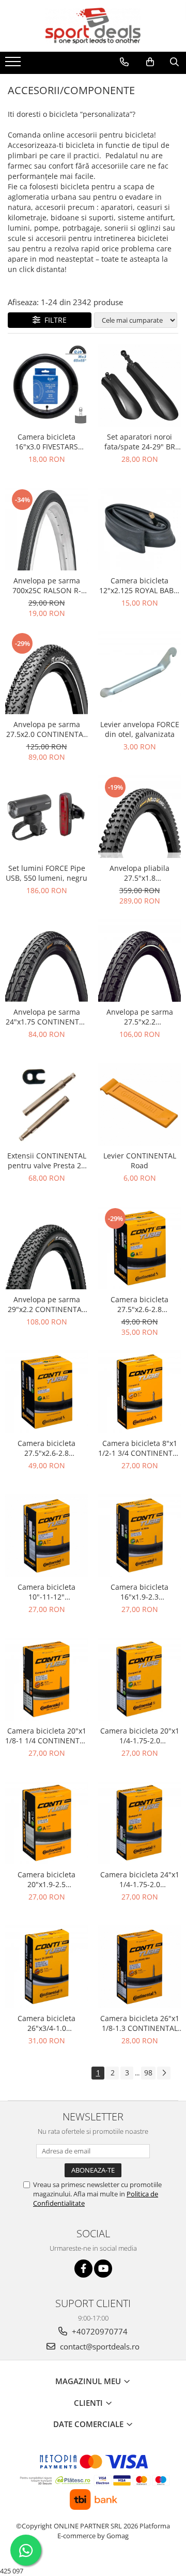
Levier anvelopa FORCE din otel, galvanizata (140, 729)
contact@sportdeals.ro (99, 2346)
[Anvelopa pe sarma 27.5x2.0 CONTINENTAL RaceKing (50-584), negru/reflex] (47, 673)
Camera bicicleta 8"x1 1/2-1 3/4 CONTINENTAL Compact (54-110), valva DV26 (139, 1448)
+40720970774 (99, 2331)
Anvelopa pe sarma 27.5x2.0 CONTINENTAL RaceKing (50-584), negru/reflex (47, 729)
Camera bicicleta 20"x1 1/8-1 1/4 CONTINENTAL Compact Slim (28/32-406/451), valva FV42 (47, 1736)
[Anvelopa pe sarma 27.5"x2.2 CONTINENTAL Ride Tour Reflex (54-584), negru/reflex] (139, 960)
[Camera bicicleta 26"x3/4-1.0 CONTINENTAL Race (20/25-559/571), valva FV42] (47, 1967)
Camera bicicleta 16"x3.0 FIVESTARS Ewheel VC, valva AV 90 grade (47, 442)
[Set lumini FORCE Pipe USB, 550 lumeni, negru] (47, 817)
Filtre (53, 320)
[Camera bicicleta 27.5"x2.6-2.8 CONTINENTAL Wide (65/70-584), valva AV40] (47, 1392)
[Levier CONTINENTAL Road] (139, 1104)
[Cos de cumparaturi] (150, 62)
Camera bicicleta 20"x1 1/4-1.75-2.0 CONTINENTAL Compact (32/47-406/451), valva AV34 (139, 1736)
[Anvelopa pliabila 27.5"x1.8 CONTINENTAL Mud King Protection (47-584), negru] (139, 817)
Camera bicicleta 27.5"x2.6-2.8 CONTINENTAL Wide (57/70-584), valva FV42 (140, 1304)
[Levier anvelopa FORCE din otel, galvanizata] (139, 673)
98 (148, 2073)
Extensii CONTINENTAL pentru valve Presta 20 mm (47, 1161)
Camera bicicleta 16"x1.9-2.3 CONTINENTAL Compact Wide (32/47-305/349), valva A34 (139, 1592)
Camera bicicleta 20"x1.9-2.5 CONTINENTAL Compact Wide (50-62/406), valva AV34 (47, 1879)
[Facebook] (83, 2269)
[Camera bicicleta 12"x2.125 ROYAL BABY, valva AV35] (139, 529)
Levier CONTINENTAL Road (140, 1161)
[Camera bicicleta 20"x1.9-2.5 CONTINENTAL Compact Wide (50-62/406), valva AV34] (47, 1823)
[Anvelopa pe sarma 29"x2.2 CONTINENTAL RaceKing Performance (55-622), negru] (47, 1248)
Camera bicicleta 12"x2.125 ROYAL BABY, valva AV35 (139, 585)
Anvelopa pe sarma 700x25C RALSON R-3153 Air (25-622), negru (47, 585)
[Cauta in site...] (174, 62)
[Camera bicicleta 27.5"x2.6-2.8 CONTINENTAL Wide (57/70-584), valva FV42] (139, 1248)
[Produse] (14, 65)
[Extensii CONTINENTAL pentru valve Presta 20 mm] (47, 1104)
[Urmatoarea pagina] (164, 2073)
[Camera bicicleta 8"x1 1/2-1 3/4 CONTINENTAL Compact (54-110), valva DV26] (139, 1392)
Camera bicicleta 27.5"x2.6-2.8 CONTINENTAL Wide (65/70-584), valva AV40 (47, 1448)
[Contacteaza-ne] (124, 62)
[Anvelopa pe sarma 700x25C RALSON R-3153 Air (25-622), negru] (47, 529)
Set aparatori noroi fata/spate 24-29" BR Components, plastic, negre (140, 442)
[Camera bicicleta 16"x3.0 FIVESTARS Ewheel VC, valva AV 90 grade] (47, 385)
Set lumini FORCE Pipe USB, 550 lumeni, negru (47, 873)
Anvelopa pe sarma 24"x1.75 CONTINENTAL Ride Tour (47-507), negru (47, 1017)
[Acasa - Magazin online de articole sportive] (93, 26)
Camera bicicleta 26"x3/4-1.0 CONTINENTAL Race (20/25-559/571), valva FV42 (47, 2023)
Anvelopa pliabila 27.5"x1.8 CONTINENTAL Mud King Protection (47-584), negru (139, 873)
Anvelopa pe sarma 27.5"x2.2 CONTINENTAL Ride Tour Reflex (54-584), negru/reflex (139, 1017)
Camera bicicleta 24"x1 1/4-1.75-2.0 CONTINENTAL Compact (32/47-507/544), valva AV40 (139, 1879)
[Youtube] (103, 2269)
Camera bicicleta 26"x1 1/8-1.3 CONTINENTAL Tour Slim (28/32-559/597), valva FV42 (140, 2023)
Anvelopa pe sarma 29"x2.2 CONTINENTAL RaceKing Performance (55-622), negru (47, 1304)
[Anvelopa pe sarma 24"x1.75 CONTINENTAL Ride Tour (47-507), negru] (47, 960)
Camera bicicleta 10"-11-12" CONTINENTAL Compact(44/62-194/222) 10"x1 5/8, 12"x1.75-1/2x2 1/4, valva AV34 (47, 1592)
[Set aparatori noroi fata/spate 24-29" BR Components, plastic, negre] (139, 385)
